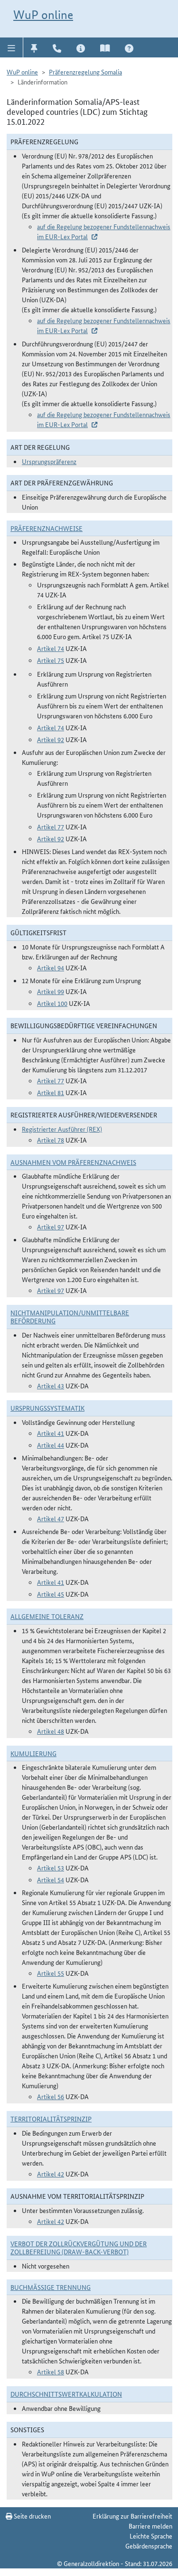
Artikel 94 (51, 967)
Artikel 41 (51, 1433)
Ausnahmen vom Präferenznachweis (73, 1162)
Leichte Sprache (151, 2536)
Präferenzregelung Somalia (85, 72)
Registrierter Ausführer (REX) (62, 1129)
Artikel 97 (51, 1227)
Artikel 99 (51, 991)
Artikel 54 (51, 1879)
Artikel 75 (51, 660)
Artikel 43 (51, 1386)
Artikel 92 (51, 739)
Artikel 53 (51, 1868)
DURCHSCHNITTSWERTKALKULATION (66, 2394)
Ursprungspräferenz (49, 461)
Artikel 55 (51, 1973)
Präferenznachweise (47, 528)
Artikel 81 (51, 1092)
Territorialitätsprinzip (51, 2119)
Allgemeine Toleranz (47, 1616)
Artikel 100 (52, 1003)
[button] (12, 47)
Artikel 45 (51, 1594)
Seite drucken (32, 2516)
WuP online (43, 15)
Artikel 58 (51, 2371)
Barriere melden (150, 2526)
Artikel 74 (51, 648)
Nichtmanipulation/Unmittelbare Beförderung (70, 1316)
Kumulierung (33, 1753)
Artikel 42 (51, 2174)
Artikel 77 (51, 827)
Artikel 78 (51, 1140)
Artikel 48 (51, 1731)
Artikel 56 (51, 2096)
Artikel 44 (51, 1445)
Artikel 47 (51, 1518)
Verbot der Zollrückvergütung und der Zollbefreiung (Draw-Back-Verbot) (79, 2247)
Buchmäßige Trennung (51, 2287)
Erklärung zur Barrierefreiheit (132, 2516)
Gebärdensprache (149, 2546)
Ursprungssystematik (47, 1408)
